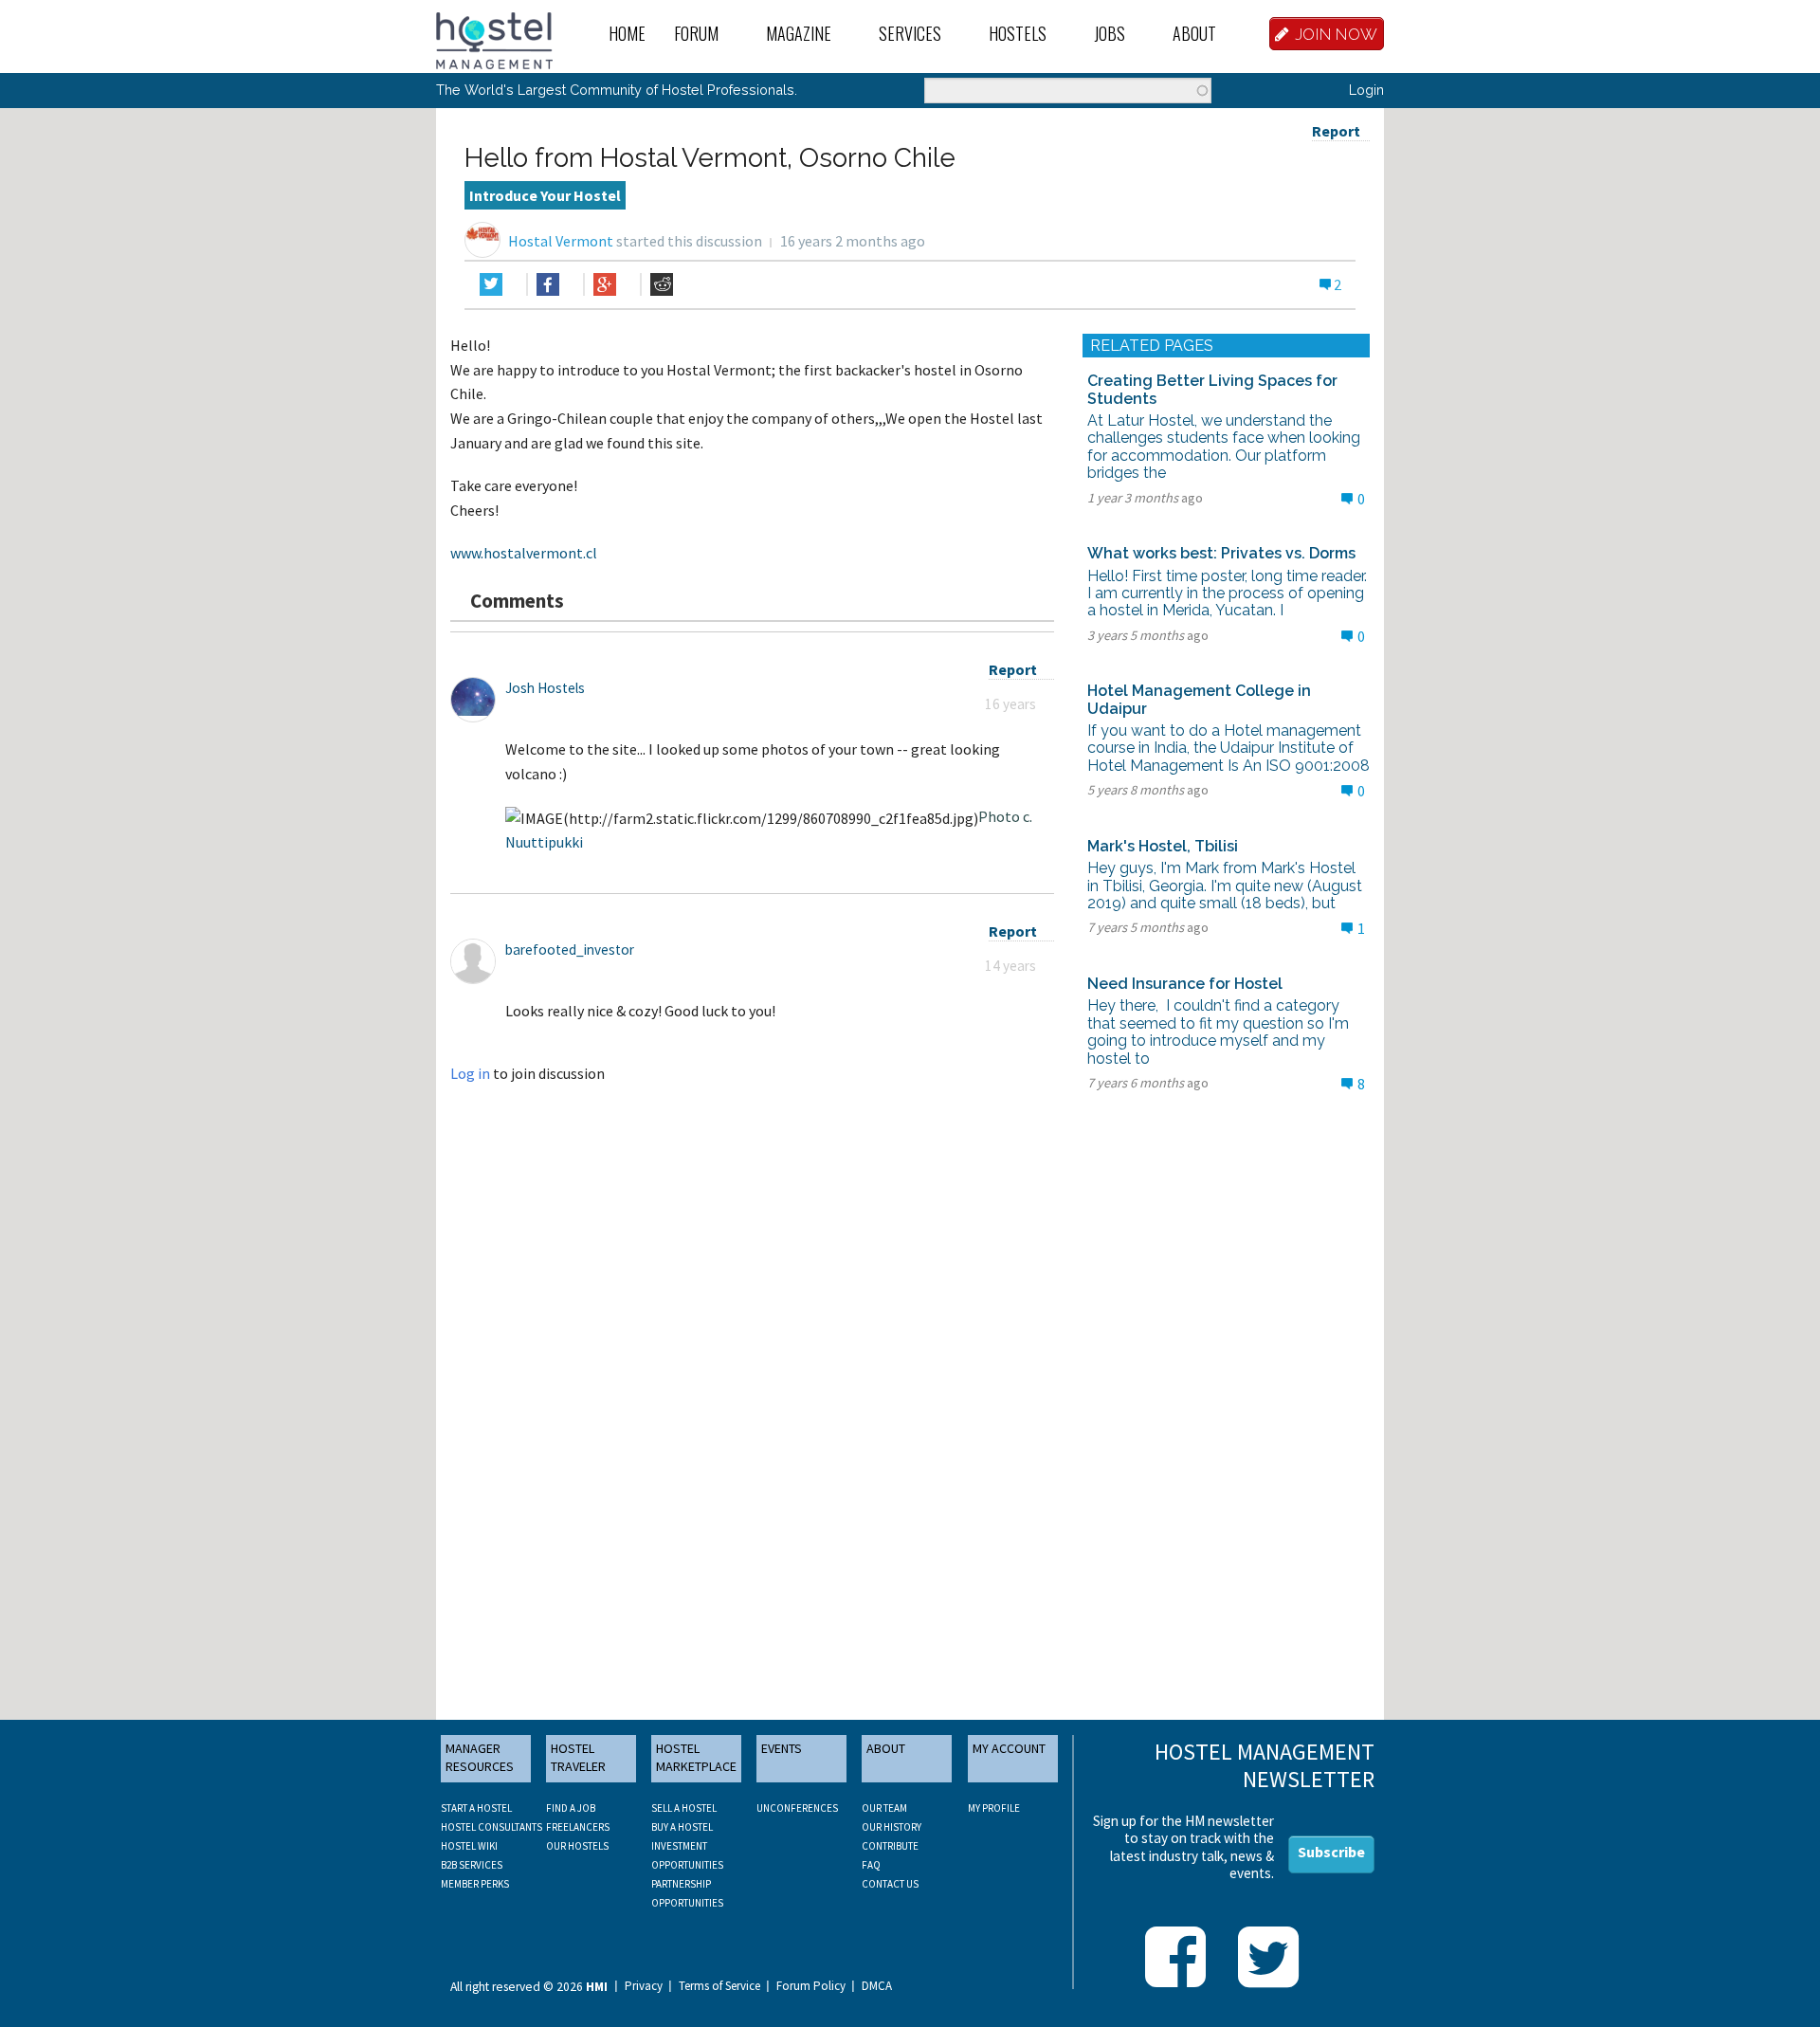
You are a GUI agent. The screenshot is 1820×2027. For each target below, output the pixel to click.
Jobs (1110, 33)
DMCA (877, 1986)
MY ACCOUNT (1009, 1748)
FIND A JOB (571, 1808)
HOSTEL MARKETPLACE (696, 1758)
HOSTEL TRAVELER (578, 1758)
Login (1366, 90)
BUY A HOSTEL (682, 1827)
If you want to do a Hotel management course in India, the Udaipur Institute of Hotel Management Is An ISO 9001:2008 (1228, 748)
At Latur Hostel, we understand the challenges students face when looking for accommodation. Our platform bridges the (1224, 447)
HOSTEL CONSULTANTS (491, 1827)
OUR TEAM (884, 1808)
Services (910, 33)
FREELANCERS (578, 1827)
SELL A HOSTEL (684, 1808)
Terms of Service (719, 1986)
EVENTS (782, 1748)
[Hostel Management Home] (494, 39)
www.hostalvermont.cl (524, 553)
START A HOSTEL (476, 1808)
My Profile (994, 1808)
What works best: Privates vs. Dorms (1221, 553)
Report (1336, 131)
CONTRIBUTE (890, 1846)
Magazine (799, 33)
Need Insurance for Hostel (1185, 984)
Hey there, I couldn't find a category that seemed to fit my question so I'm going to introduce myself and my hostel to (1218, 1032)
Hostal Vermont (561, 241)
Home (627, 33)
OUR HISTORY (892, 1827)
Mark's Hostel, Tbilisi (1163, 846)
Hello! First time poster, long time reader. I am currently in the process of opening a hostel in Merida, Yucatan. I (1227, 593)
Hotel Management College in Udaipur (1199, 699)
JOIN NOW (1337, 34)
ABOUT (886, 1748)
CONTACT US (890, 1884)
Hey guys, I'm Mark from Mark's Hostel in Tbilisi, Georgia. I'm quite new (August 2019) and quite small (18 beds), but (1225, 886)
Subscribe (1331, 1852)
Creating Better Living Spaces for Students (1212, 389)
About (1194, 33)
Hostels (1018, 33)
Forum (696, 33)
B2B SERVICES (472, 1865)
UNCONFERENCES (797, 1808)
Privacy (644, 1986)
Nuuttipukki (544, 842)
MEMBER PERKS (475, 1884)
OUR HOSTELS (577, 1846)
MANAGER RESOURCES (480, 1758)
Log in (470, 1073)
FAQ (871, 1865)
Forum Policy (811, 1986)
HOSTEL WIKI (469, 1846)
